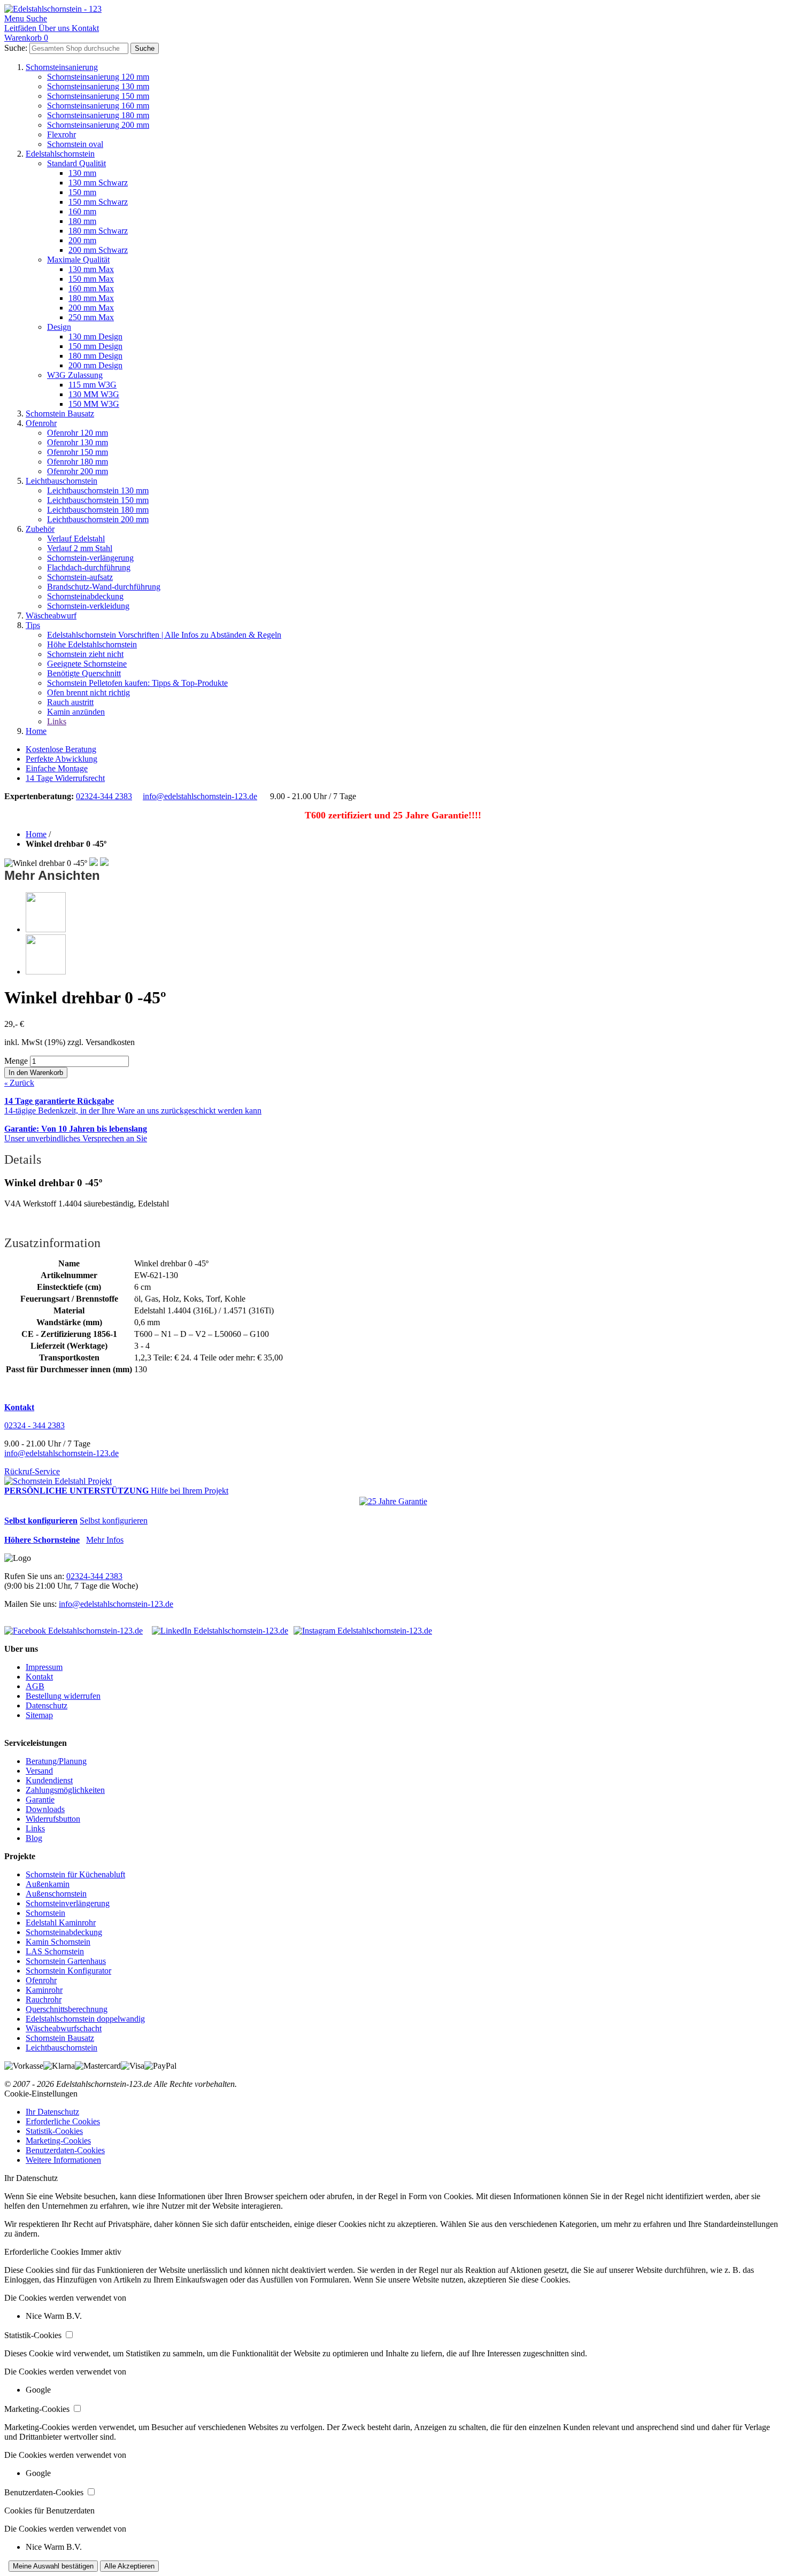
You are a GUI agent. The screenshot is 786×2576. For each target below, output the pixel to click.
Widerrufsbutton (53, 1819)
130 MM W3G (94, 394)
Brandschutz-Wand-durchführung (104, 587)
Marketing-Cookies (58, 2141)
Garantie (40, 1800)
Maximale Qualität (78, 260)
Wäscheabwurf (51, 616)
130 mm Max (91, 269)
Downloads (45, 1809)
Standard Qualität (76, 163)
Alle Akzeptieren (129, 2566)
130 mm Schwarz (98, 183)
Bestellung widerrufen (63, 1696)
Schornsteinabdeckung (85, 596)
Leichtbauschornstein (61, 481)
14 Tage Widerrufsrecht (65, 778)
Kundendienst (49, 1780)
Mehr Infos (105, 1540)
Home (36, 731)
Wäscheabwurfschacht (64, 2028)
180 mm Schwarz (98, 231)
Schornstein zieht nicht (85, 654)
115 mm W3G (93, 385)
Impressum (44, 1667)
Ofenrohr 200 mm (78, 471)
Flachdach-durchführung (89, 567)
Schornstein (45, 1913)
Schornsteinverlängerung (68, 1903)
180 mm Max (91, 298)
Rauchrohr (44, 1999)
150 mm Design (95, 346)
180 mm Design (95, 356)
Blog (34, 1838)
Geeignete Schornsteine (87, 664)
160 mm (82, 211)
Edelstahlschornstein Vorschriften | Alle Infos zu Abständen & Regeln (164, 635)
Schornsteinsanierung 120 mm (98, 77)
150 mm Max (91, 279)
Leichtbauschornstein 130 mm (98, 490)
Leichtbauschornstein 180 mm (98, 510)
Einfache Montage (57, 768)
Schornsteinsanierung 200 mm (98, 125)
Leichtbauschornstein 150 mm (98, 500)
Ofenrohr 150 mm (78, 452)
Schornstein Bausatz (60, 413)
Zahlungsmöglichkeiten (65, 1790)
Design (59, 327)
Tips (33, 625)
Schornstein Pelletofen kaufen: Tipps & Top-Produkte (137, 683)
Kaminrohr (44, 1990)
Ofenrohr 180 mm (78, 462)
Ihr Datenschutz (52, 2112)
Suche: (16, 48)
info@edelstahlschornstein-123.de (200, 796)
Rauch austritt (70, 702)
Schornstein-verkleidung (88, 606)
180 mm (82, 221)
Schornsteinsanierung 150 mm (98, 96)
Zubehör (40, 529)
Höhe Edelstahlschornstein (92, 644)
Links (57, 721)
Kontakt (39, 1677)
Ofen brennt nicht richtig (88, 693)
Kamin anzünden (76, 712)
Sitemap (39, 1715)
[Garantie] (393, 1502)
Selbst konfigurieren (114, 1521)
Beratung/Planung (56, 1761)
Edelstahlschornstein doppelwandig (85, 2019)
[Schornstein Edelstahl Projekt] (58, 1481)
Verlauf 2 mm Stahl (80, 548)
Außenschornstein (56, 1894)
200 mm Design (95, 365)
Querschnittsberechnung (67, 2009)
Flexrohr (61, 134)
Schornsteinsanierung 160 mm (98, 106)
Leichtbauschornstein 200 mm (98, 519)
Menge (16, 1061)
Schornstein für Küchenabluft (75, 1874)
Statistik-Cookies (54, 2131)
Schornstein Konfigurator (68, 1971)
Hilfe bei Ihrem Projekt (190, 1491)
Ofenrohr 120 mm (78, 433)
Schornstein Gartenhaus (66, 1961)
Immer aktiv (101, 2252)
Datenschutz (47, 1705)
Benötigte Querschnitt (84, 673)
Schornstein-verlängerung (90, 558)
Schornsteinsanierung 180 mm (98, 115)
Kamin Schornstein (58, 1942)
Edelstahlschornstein (60, 154)
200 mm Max (91, 308)
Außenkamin (48, 1884)
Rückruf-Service (32, 1471)
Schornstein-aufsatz (80, 577)
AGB (35, 1686)
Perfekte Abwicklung (61, 759)
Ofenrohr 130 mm (78, 442)
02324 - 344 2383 (34, 1425)
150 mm (82, 192)
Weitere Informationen (63, 2160)
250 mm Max (91, 317)
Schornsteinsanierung (62, 67)
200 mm (82, 240)
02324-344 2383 (104, 796)
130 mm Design (95, 336)
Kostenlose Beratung (61, 749)
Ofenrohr (41, 423)
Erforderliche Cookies (63, 2121)
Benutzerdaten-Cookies (65, 2150)
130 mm (82, 173)
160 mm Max (91, 288)
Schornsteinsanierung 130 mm (98, 86)
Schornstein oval (75, 144)
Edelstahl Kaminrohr (61, 1923)
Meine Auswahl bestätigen (53, 2566)
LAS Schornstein (55, 1951)
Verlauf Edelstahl (76, 539)
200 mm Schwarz (98, 250)
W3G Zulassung (75, 375)
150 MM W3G (94, 404)
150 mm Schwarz (98, 202)
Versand (39, 1771)
